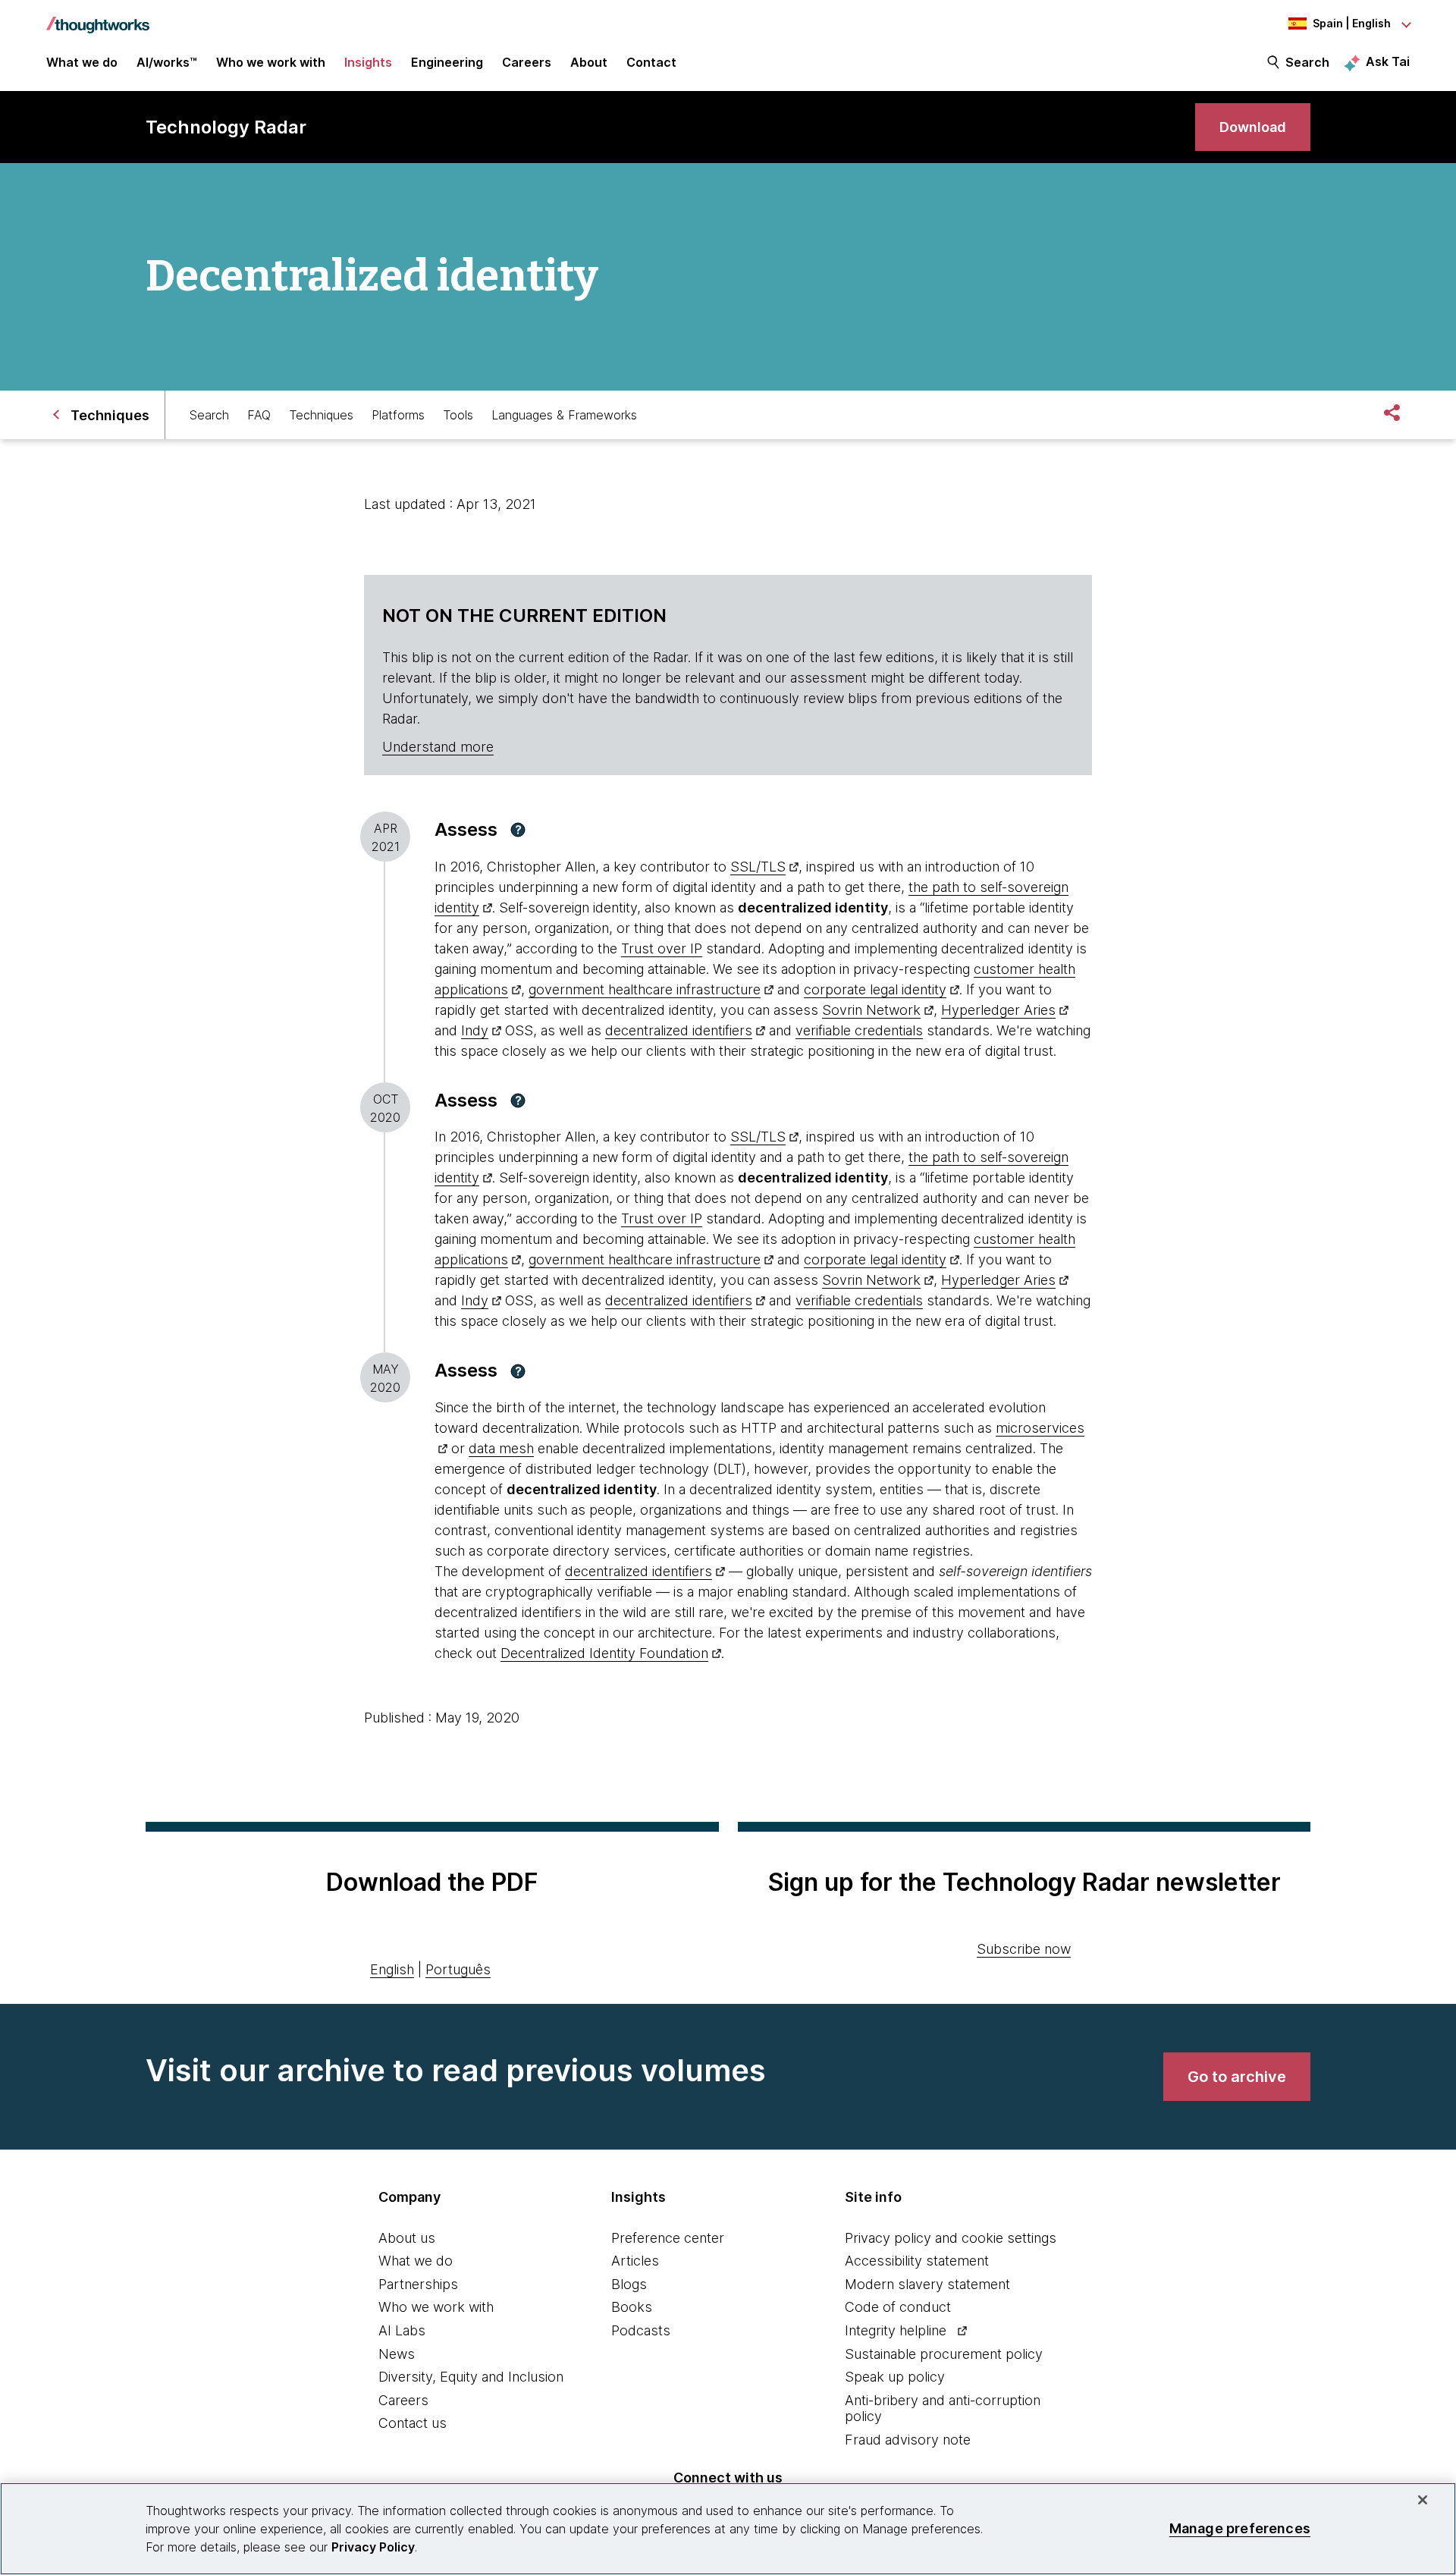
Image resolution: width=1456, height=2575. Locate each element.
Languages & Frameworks (564, 415)
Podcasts (641, 2330)
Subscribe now (1024, 1949)
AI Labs (402, 2330)
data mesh (501, 1448)
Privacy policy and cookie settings (951, 2238)
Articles (635, 2261)
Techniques (321, 415)
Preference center (668, 2238)
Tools (458, 415)
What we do (416, 2261)
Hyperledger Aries (998, 1010)
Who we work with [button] (271, 62)
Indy (475, 1030)
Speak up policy (895, 2377)
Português (458, 1969)
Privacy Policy (373, 2547)
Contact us (413, 2423)
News (397, 2354)
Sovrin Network (871, 1010)
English (392, 1969)
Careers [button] (527, 62)
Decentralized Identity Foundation (604, 1653)
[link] (1253, 127)
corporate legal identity (875, 989)
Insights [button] (368, 62)
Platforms (398, 415)
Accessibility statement (917, 2261)
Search (1307, 62)
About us (407, 2238)
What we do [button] (82, 62)
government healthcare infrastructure (645, 989)
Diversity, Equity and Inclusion (471, 2377)
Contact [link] (651, 62)
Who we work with (436, 2307)
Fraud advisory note (908, 2440)
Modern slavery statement (927, 2284)
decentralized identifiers (679, 1030)
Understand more (438, 747)
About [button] (589, 62)
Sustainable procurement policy (944, 2354)
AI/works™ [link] (167, 62)
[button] (518, 830)
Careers (403, 2400)
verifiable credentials (859, 1030)
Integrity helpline (896, 2330)
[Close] (1423, 2500)
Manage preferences (1240, 2528)
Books (632, 2307)
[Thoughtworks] (98, 17)
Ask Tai (1388, 61)
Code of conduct (898, 2307)
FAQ (259, 415)
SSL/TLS (758, 867)
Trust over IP (662, 948)
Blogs (629, 2284)
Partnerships (418, 2284)
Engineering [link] (447, 62)
